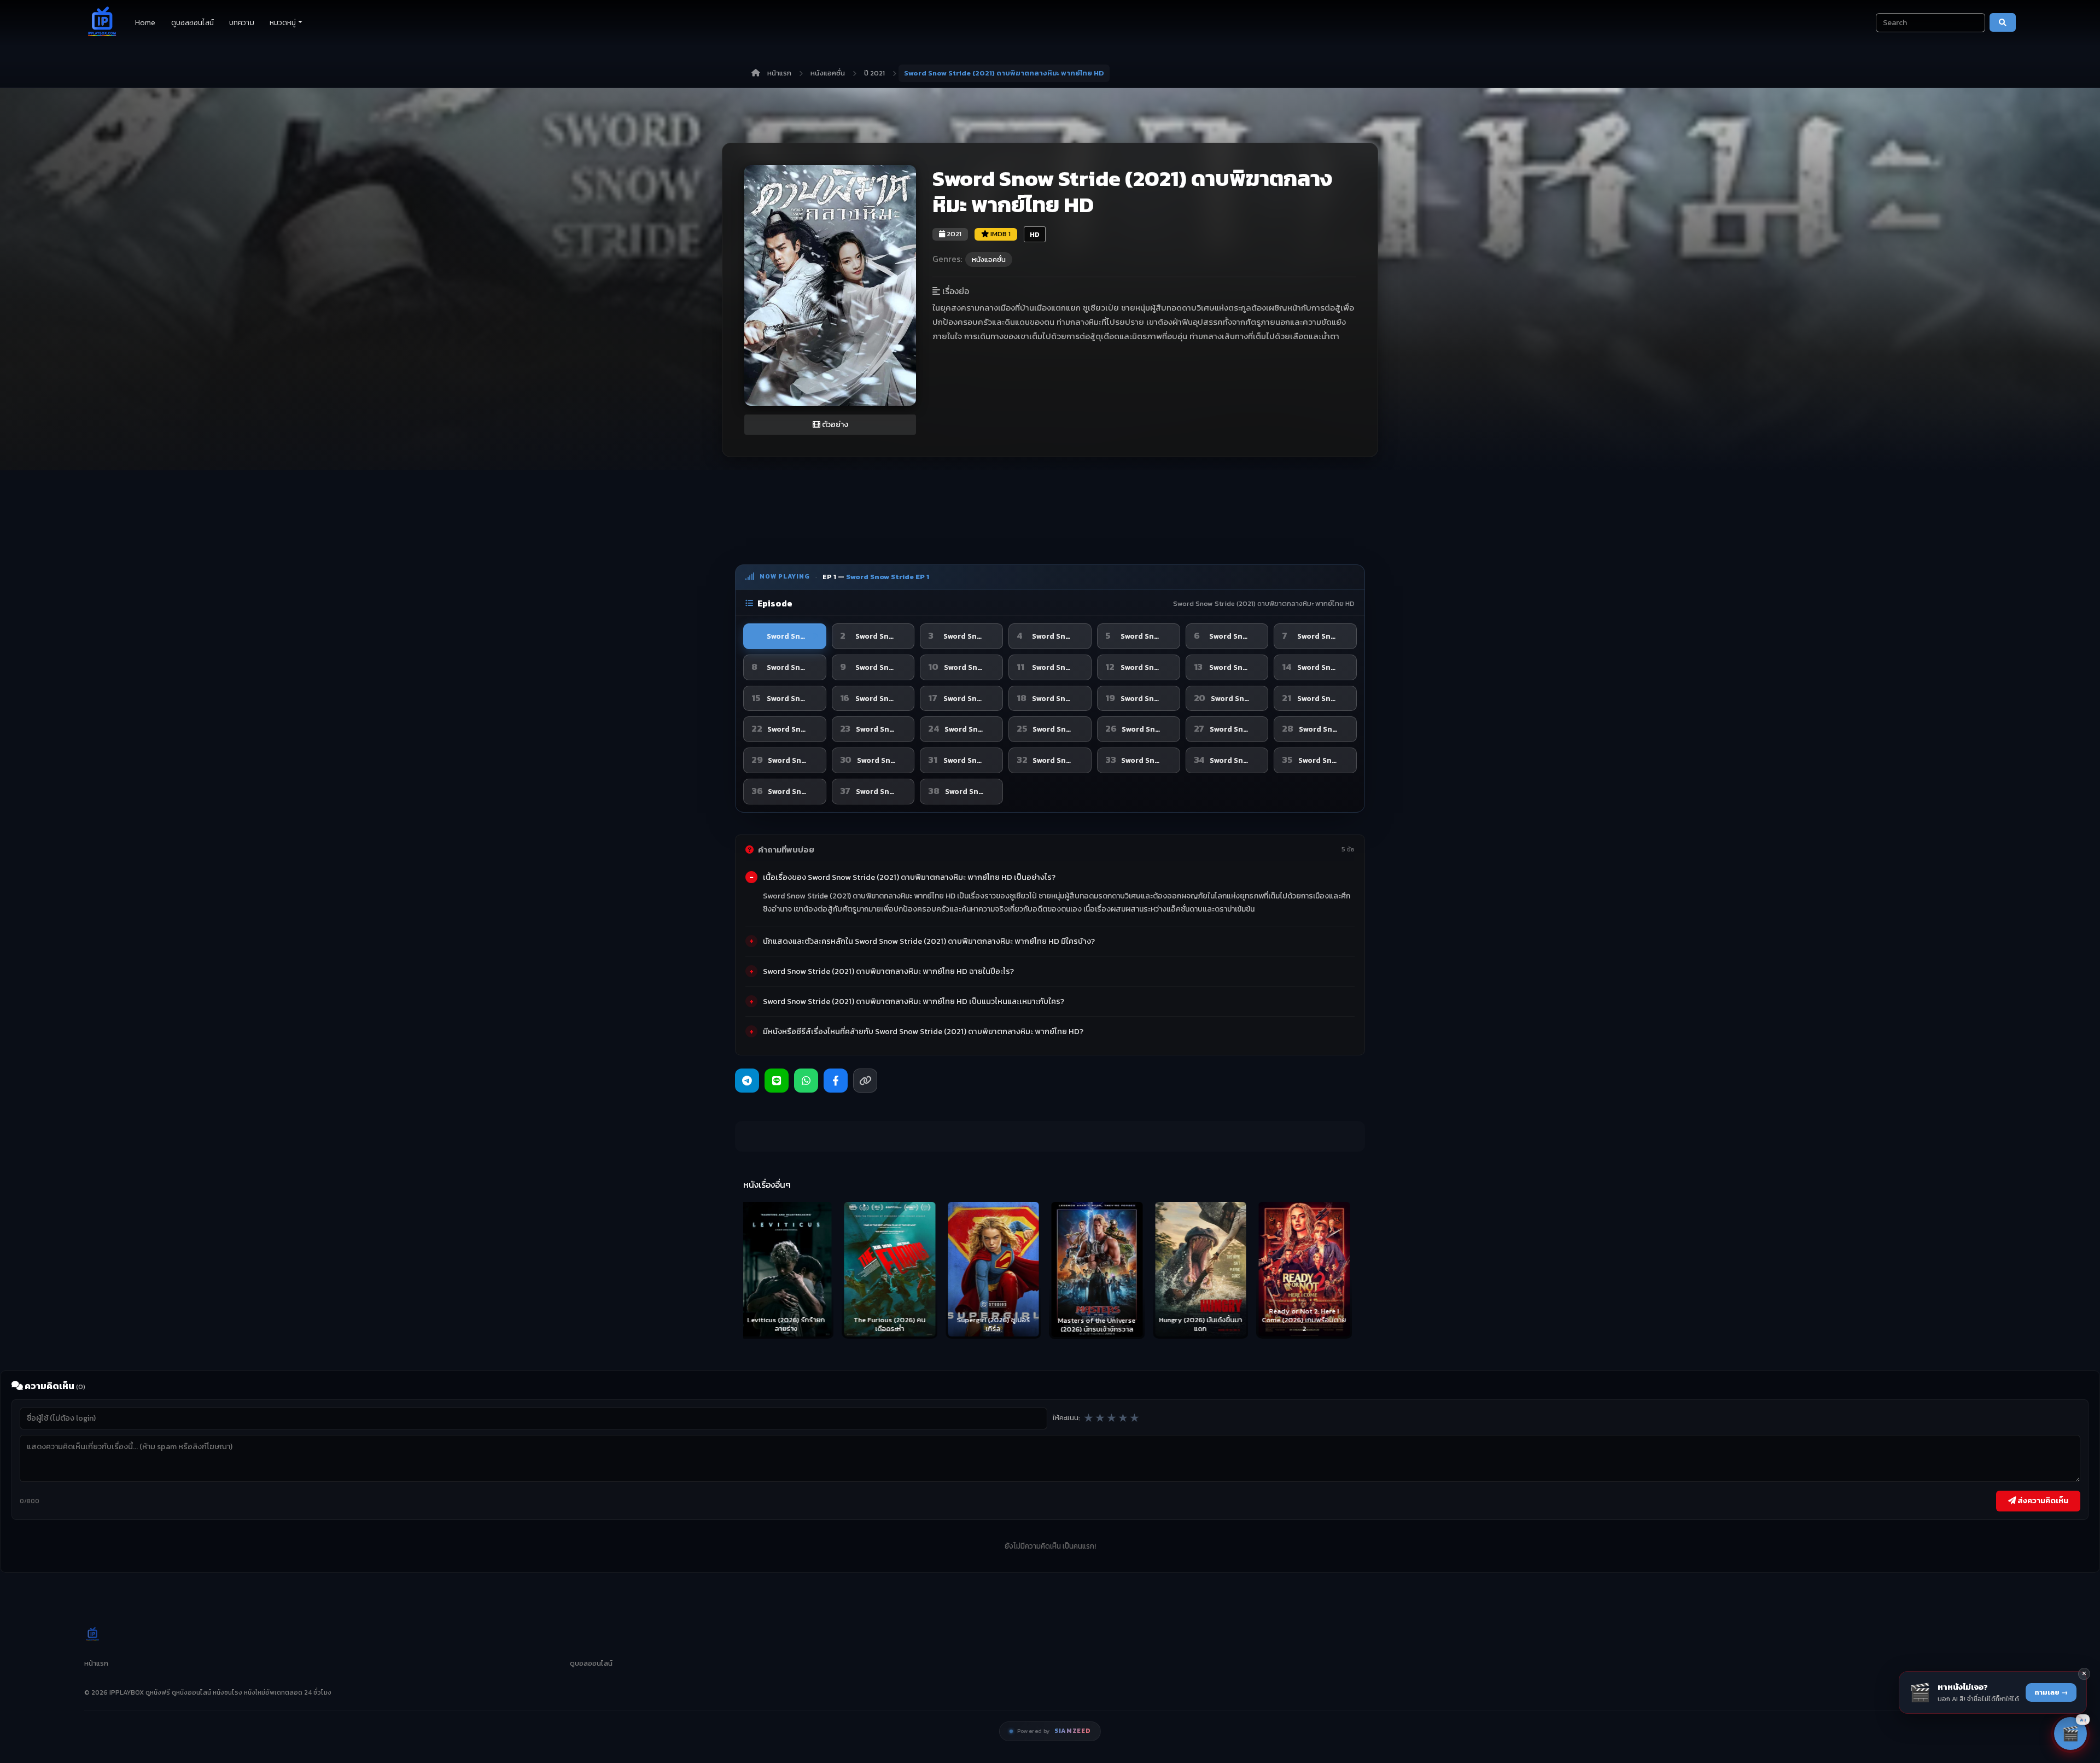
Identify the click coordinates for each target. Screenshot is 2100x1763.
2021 (953, 234)
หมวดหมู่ (283, 23)
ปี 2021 (874, 73)
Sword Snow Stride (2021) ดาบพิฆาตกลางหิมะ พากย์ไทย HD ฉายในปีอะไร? (888, 971)
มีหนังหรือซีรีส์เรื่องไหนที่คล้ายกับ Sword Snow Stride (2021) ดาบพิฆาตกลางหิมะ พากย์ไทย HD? (923, 1031)
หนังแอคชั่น (828, 73)
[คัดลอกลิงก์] (865, 1081)
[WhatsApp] (806, 1081)
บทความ (242, 23)
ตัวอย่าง (834, 425)
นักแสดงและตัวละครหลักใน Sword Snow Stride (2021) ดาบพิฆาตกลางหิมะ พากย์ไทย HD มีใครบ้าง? (929, 941)
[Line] (777, 1081)
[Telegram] (747, 1081)
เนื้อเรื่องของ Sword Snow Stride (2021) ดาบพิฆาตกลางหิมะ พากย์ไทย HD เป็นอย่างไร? (909, 877)
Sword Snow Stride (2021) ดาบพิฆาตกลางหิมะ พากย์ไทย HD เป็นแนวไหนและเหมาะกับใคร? (914, 1001)
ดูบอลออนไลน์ (192, 23)
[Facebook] (836, 1081)
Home (145, 23)
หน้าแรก (779, 73)
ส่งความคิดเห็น (2042, 1501)
